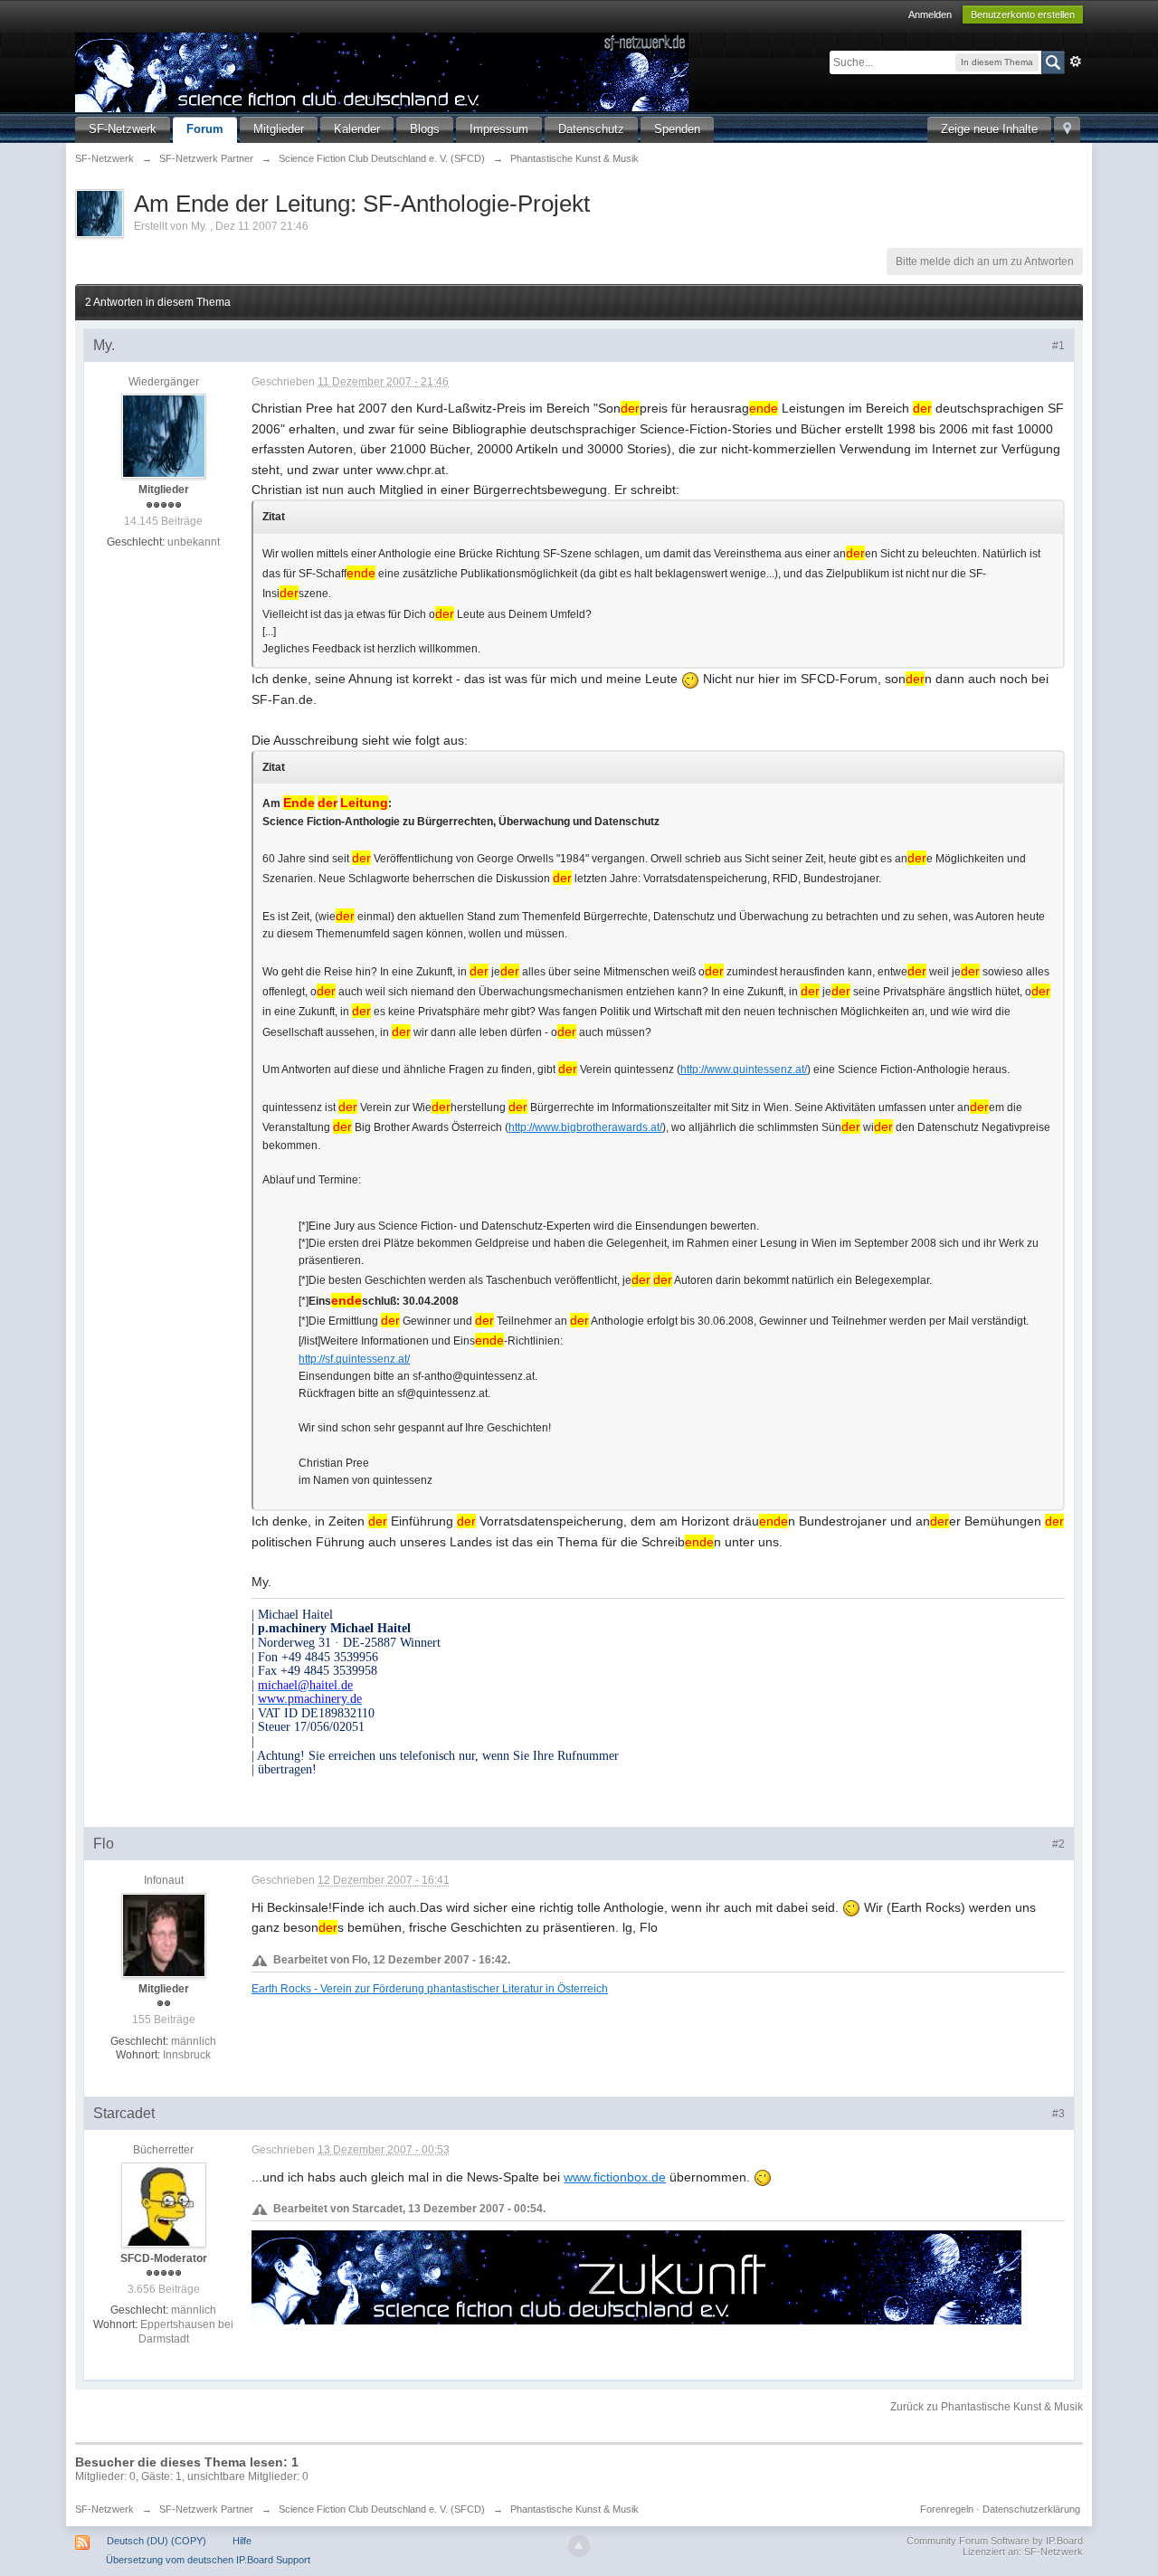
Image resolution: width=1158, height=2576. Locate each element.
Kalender (357, 129)
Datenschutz (591, 129)
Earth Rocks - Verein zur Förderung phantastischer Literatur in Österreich (430, 1988)
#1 (1058, 346)
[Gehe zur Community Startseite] (382, 71)
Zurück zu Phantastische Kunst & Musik (987, 2407)
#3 (1058, 2114)
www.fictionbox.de (615, 2177)
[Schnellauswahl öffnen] (1067, 130)
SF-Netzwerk (123, 129)
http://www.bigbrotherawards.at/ (585, 1127)
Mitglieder (279, 129)
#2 (1058, 1844)
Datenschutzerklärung (1031, 2509)
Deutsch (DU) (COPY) (157, 2541)
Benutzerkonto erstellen (1023, 14)
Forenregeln (947, 2509)
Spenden (677, 129)
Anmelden (930, 14)
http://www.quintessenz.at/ (744, 1069)
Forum (205, 129)
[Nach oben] (579, 2546)
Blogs (425, 129)
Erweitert (1076, 62)
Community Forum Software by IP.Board (995, 2541)
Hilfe (242, 2541)
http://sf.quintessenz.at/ (354, 1359)
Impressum (499, 129)
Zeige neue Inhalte (989, 129)
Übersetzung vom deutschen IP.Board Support (208, 2560)
